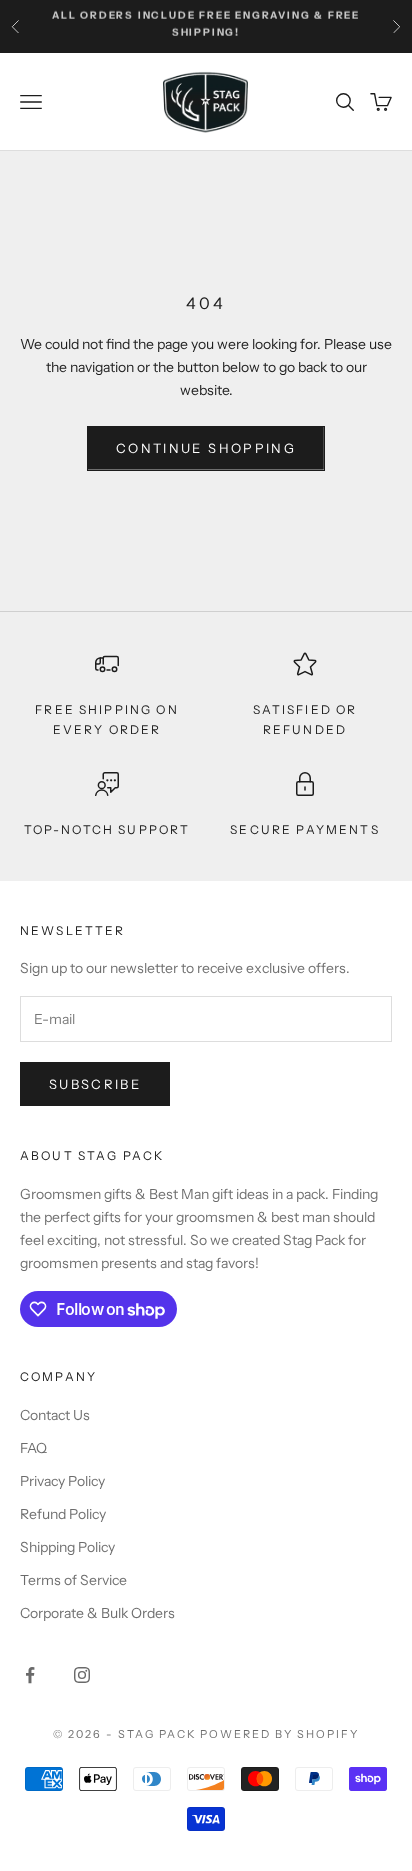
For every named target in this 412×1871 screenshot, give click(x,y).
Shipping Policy (67, 1547)
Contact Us (55, 1415)
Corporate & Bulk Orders (97, 1613)
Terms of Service (73, 1580)
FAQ (33, 1448)
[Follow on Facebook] (30, 1675)
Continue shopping (206, 448)
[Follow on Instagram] (82, 1675)
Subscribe (95, 1084)
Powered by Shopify (279, 1734)
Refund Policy (63, 1514)
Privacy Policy (62, 1481)
